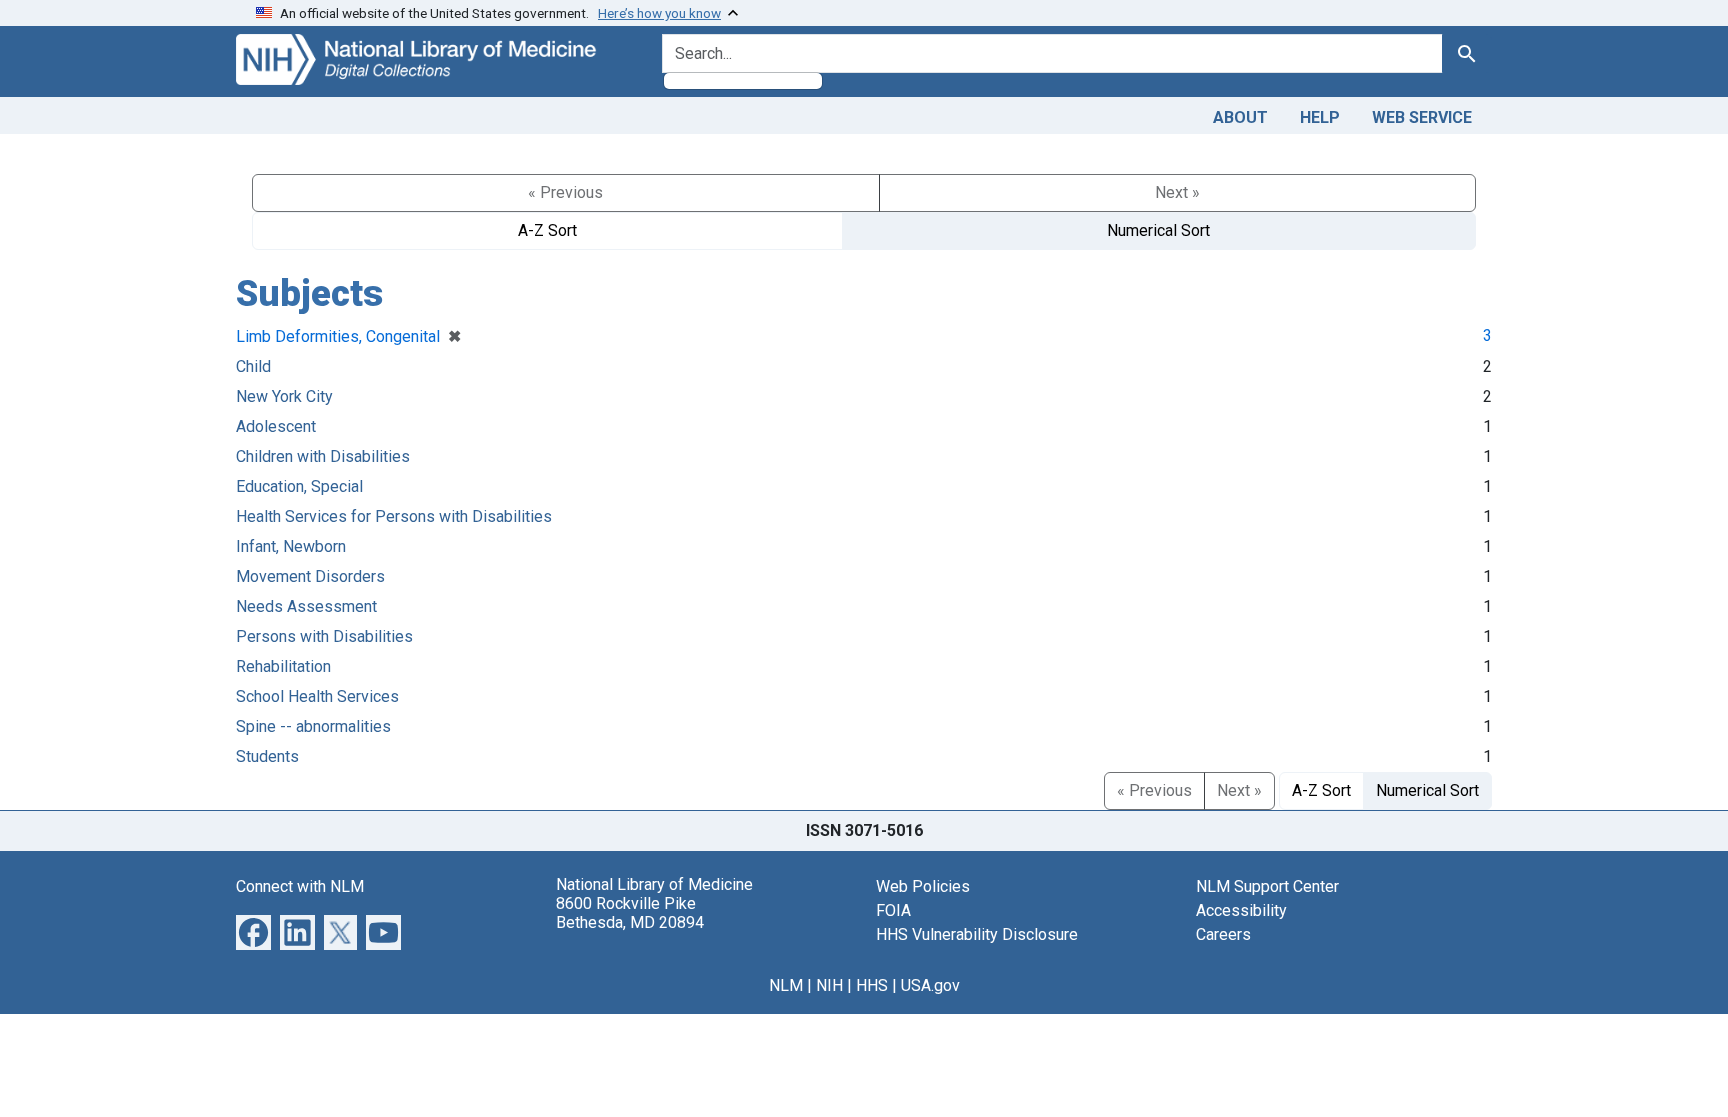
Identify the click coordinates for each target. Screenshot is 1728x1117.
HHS (872, 985)
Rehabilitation (283, 666)
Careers (1223, 934)
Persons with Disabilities (324, 636)
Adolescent (276, 426)
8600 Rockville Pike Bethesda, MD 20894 (630, 913)
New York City (284, 396)
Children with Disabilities (323, 456)
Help (1320, 117)
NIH (829, 985)
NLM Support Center (1267, 886)
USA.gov (930, 985)
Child (253, 366)
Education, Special (299, 486)
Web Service (1422, 117)
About (1240, 117)
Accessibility (1241, 910)
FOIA (893, 910)
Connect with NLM (300, 886)
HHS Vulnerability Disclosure (977, 934)
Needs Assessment (306, 606)
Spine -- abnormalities (313, 726)
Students (267, 756)
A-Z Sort (547, 230)
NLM (786, 985)
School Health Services (317, 696)
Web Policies (923, 886)
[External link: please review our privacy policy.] (253, 930)
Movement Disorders (310, 576)
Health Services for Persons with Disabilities (394, 516)
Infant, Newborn (291, 546)
